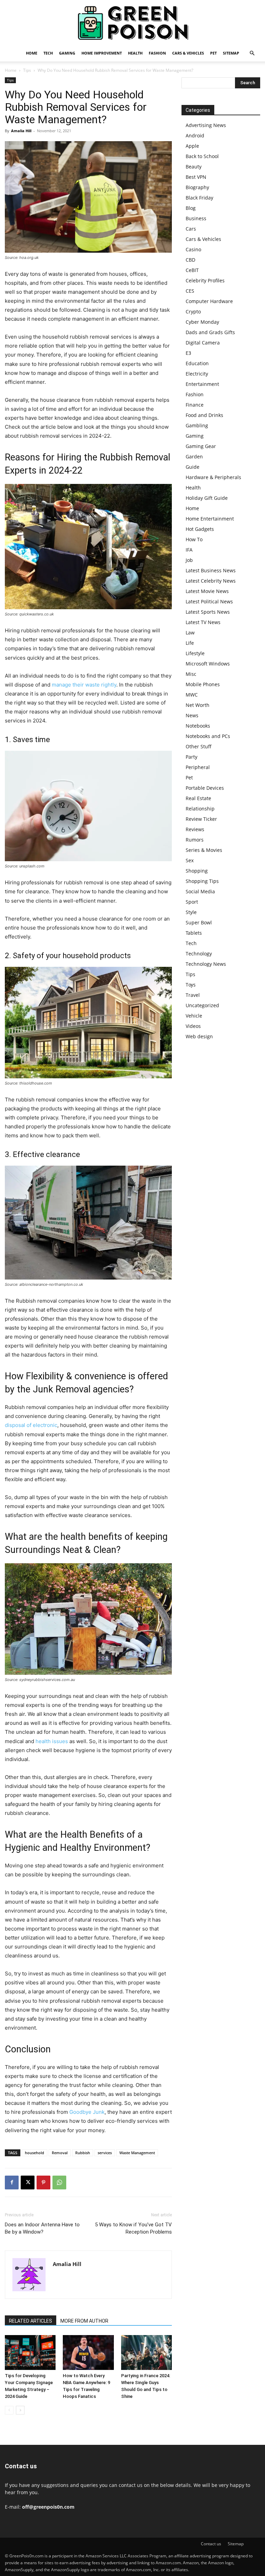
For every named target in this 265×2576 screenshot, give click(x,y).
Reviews (195, 829)
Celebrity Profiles (205, 280)
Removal (60, 2153)
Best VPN (196, 177)
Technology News (206, 964)
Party (192, 757)
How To (194, 539)
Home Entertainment (210, 519)
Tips (27, 70)
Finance (195, 405)
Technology (199, 954)
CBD (190, 260)
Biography (197, 187)
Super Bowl (199, 922)
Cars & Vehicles (188, 53)
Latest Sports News (208, 612)
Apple (192, 146)
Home (32, 53)
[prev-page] (9, 2410)
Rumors (195, 840)
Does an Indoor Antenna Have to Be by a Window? (42, 2228)
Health (135, 53)
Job (189, 560)
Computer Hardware (209, 301)
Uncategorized (202, 1005)
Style (191, 912)
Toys (191, 985)
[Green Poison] (132, 23)
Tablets (194, 933)
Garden (194, 456)
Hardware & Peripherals (213, 477)
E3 (188, 353)
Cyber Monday (202, 322)
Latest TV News (203, 622)
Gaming (67, 53)
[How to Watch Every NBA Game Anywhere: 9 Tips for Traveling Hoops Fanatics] (88, 2353)
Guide (193, 467)
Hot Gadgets (200, 529)
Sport (192, 902)
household (35, 2153)
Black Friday (199, 198)
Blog (191, 208)
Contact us (211, 2544)
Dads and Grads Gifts (210, 332)
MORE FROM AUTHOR (84, 2321)
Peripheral (198, 767)
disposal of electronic (31, 1425)
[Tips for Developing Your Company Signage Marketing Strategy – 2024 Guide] (30, 2353)
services (105, 2153)
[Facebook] (12, 2183)
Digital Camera (203, 343)
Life (190, 643)
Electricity (197, 374)
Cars (191, 229)
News (192, 715)
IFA (189, 550)
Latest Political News (209, 601)
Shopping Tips (202, 881)
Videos (193, 1026)
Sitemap (231, 53)
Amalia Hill (21, 131)
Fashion (157, 53)
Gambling (197, 425)
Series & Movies (204, 850)
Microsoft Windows (208, 664)
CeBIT (192, 270)
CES (190, 291)
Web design (199, 1036)
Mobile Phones (203, 684)
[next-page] (20, 2410)
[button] (252, 53)
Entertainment (202, 384)
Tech (48, 53)
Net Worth (198, 705)
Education (197, 363)
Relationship (200, 809)
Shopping (197, 871)
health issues (52, 1741)
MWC (192, 695)
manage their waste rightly (84, 685)
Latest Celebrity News (211, 581)
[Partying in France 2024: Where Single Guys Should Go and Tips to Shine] (146, 2353)
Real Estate (198, 798)
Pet (213, 53)
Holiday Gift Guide (207, 498)
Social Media (200, 891)
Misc (191, 674)
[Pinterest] (43, 2183)
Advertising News (206, 125)
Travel (193, 995)
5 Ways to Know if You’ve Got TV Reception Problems (133, 2228)
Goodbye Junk (87, 2112)
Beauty (194, 167)
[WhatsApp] (59, 2183)
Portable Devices (205, 788)
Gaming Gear (201, 446)
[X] (28, 2183)
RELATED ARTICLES (31, 2321)
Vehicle (194, 1016)
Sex (190, 860)
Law (190, 633)
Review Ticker (201, 819)
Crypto (193, 312)
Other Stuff (199, 746)
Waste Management (137, 2153)
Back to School (202, 156)
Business (196, 218)
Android (195, 135)
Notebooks (198, 726)
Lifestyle (195, 653)
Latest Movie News (207, 591)
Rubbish (83, 2153)
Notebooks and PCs (208, 736)
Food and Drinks (204, 415)
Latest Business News (211, 570)
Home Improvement (102, 53)
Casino (193, 249)
